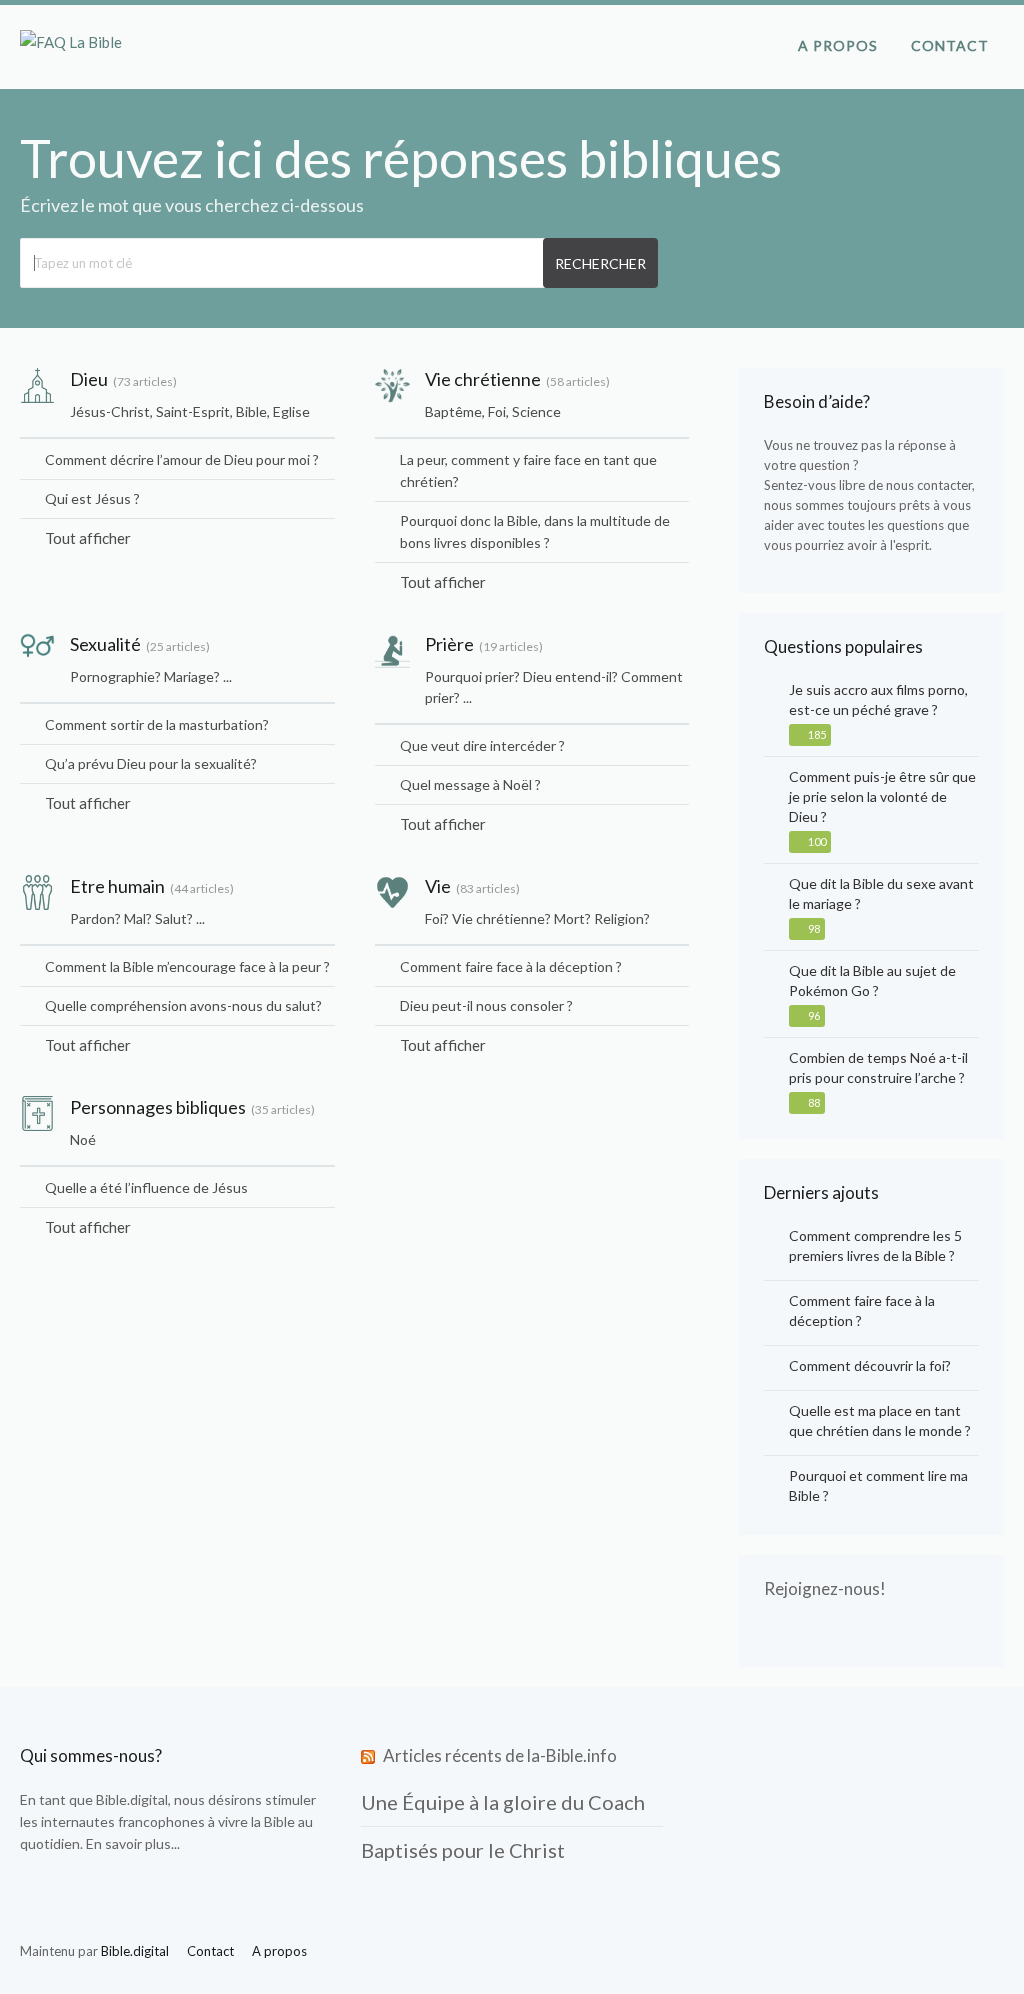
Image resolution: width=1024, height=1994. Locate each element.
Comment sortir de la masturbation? (157, 724)
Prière (449, 644)
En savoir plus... (133, 1843)
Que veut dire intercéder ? (482, 745)
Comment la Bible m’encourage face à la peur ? (187, 966)
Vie (438, 886)
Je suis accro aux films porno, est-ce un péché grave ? (878, 699)
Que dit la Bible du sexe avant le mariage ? (881, 893)
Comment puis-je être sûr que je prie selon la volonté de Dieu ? (882, 796)
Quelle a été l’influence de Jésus (146, 1187)
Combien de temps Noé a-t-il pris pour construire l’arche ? (878, 1067)
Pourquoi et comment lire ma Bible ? (878, 1485)
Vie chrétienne (483, 379)
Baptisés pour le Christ (463, 1850)
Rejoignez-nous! (825, 1588)
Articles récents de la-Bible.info (500, 1755)
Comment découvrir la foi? (870, 1365)
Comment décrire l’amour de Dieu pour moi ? (182, 459)
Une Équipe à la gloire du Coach (503, 1802)
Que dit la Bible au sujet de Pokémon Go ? (872, 980)
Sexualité (105, 644)
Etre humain (117, 886)
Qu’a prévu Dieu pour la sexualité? (151, 763)
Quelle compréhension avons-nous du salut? (183, 1005)
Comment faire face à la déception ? (511, 966)
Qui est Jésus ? (92, 498)
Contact (950, 45)
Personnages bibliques (158, 1107)
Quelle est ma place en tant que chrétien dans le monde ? (880, 1420)
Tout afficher (88, 538)
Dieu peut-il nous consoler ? (486, 1005)
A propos (838, 45)
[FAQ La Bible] (71, 42)
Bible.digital (132, 1799)
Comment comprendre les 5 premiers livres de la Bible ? (875, 1245)
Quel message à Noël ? (470, 784)
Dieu (89, 379)
